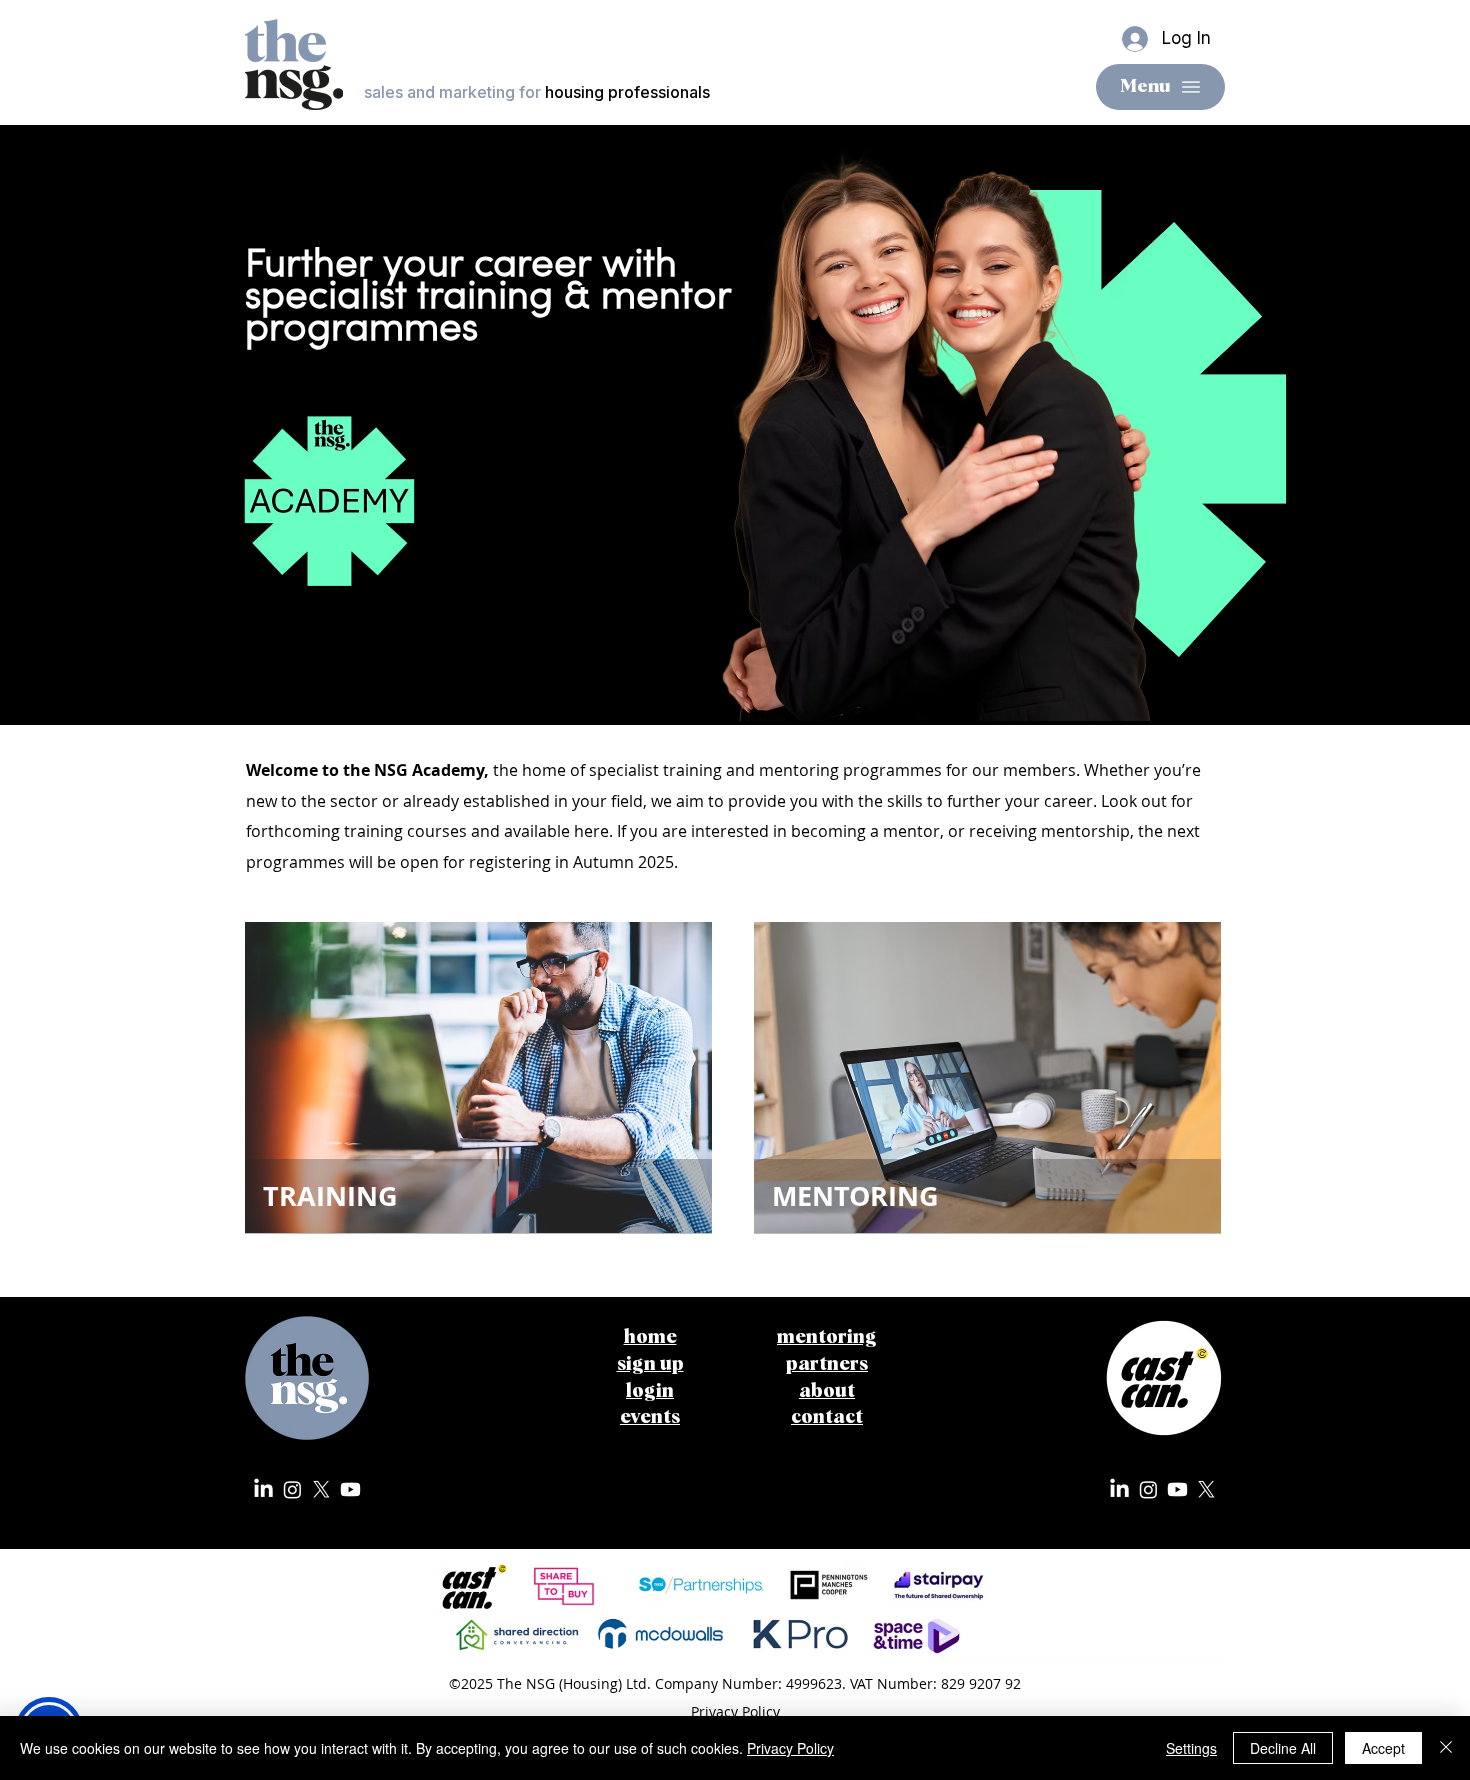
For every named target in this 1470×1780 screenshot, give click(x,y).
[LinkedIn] (263, 1489)
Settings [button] (1191, 1748)
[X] (321, 1489)
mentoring (827, 1337)
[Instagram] (292, 1489)
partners (827, 1364)
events (650, 1417)
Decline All (1283, 1748)
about (827, 1391)
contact (827, 1417)
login (650, 1391)
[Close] (1446, 1748)
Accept (1383, 1748)
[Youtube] (350, 1489)
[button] (650, 1364)
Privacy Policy (790, 1748)
